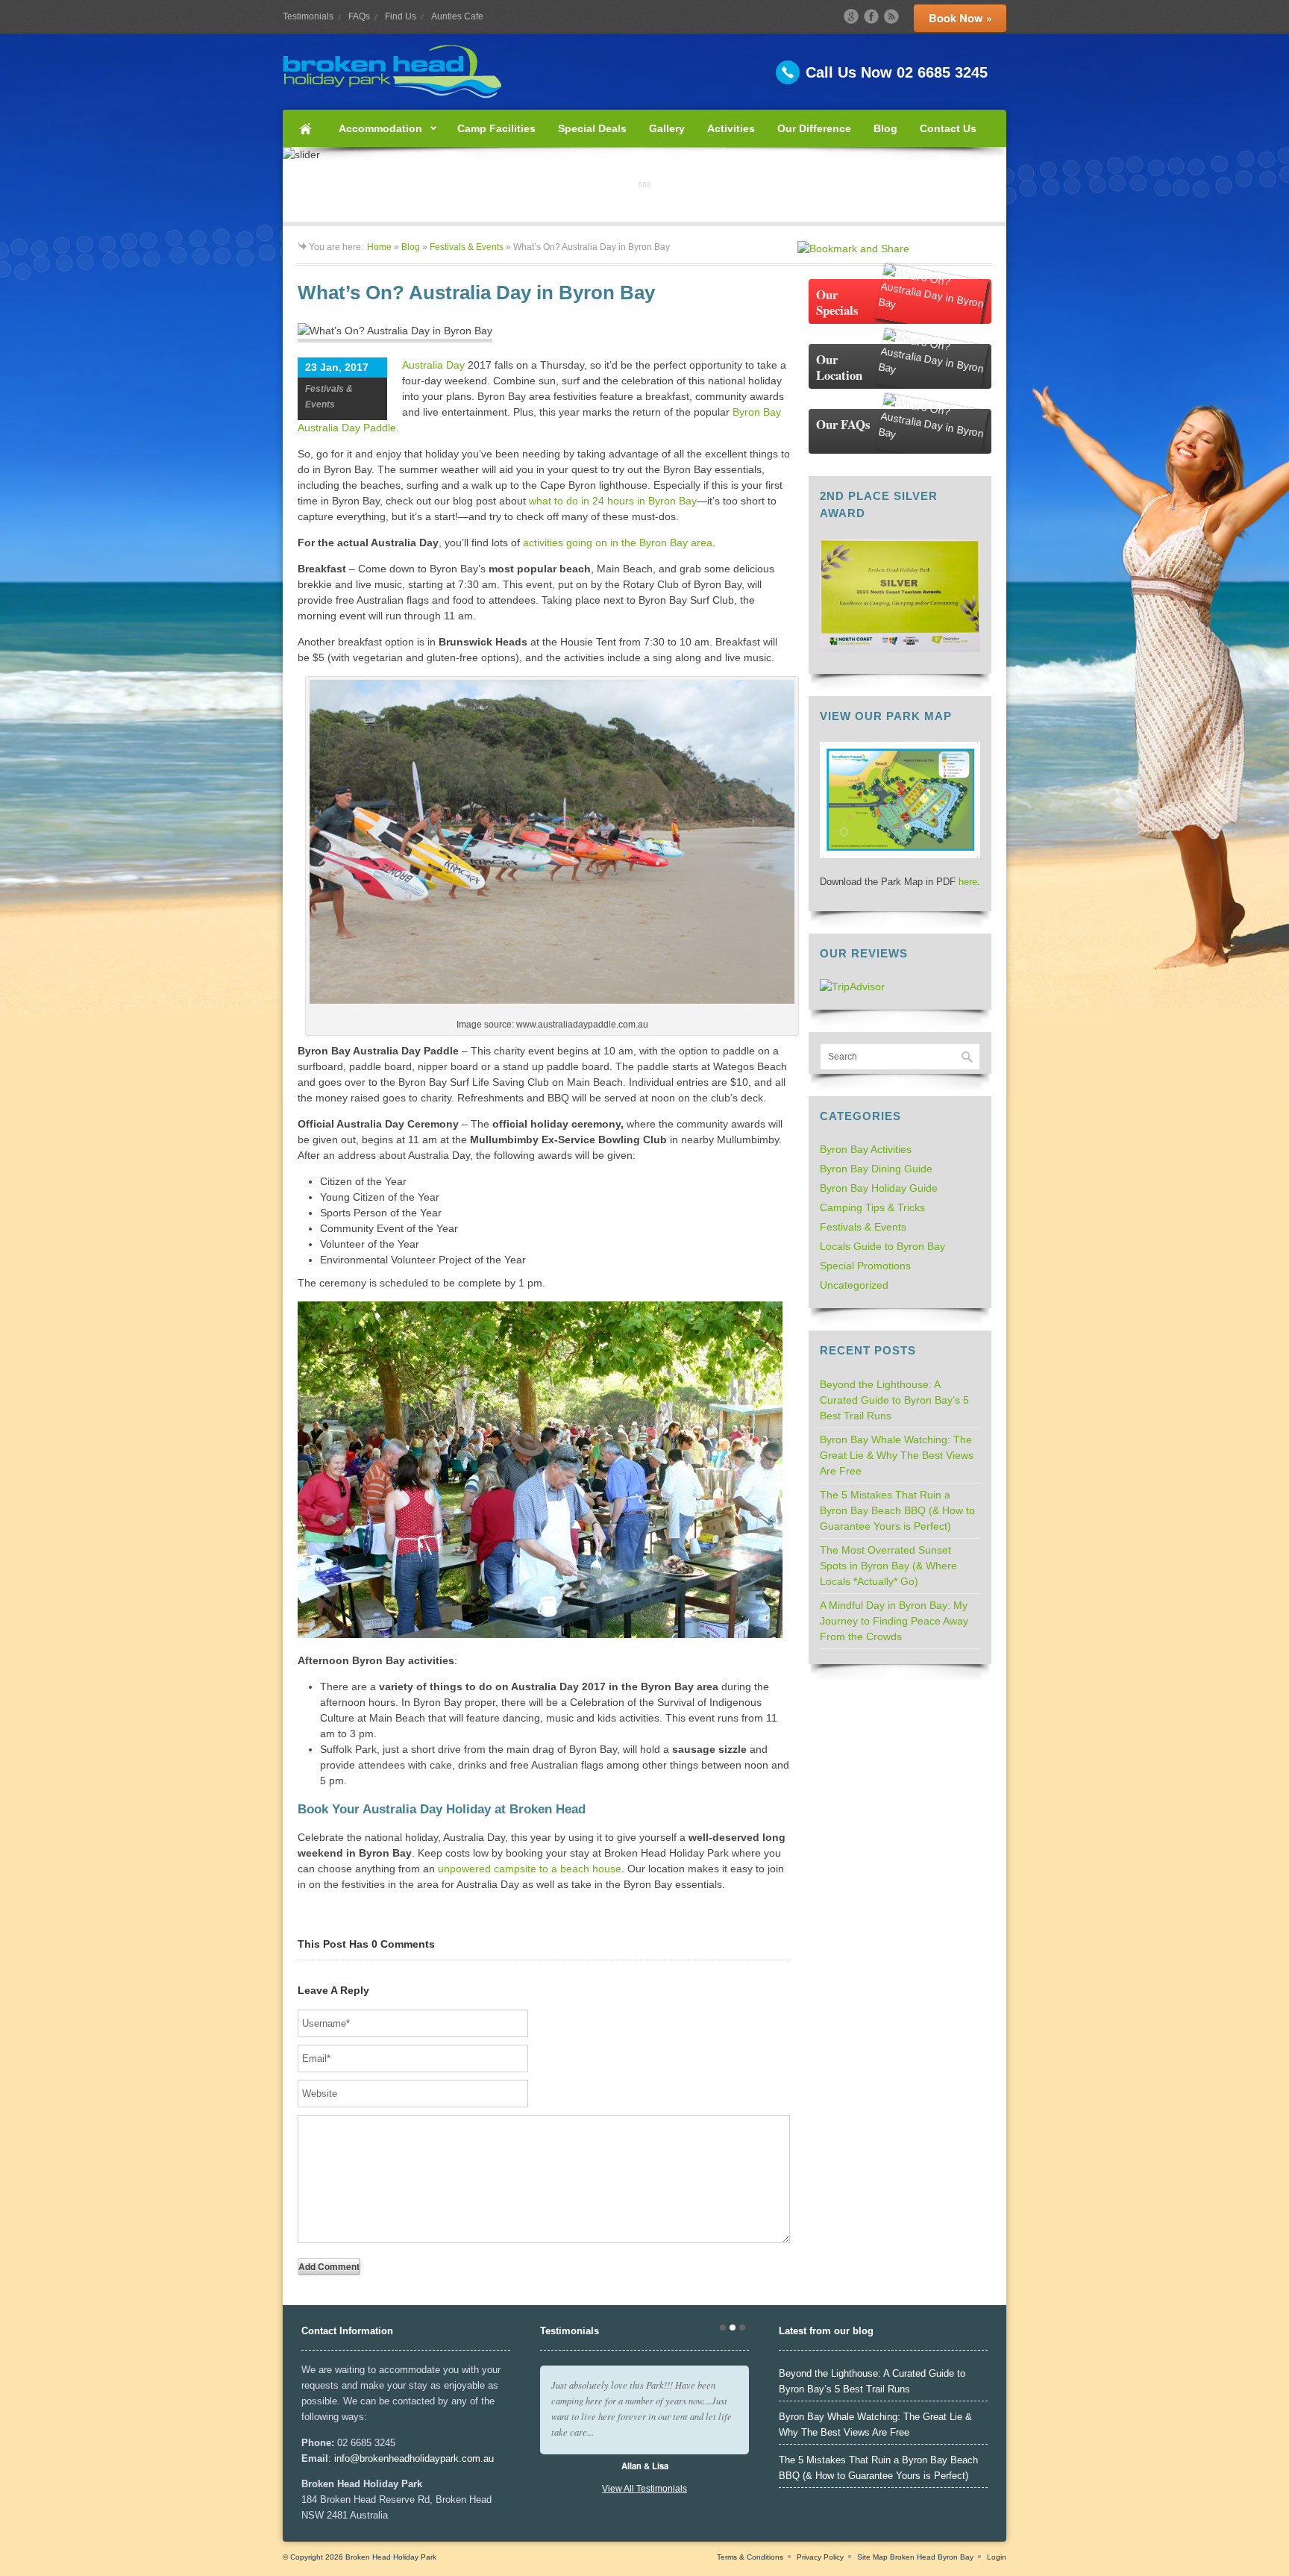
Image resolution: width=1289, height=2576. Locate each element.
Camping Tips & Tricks (872, 1207)
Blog (885, 128)
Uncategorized (854, 1285)
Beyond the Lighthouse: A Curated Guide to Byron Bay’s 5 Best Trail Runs (894, 1400)
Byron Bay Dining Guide (876, 1169)
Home (305, 128)
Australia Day (433, 365)
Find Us (401, 16)
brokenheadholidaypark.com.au (427, 2458)
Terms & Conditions (750, 2557)
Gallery (667, 128)
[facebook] (871, 16)
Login (997, 2557)
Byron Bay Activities (866, 1149)
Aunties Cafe (457, 16)
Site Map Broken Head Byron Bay (915, 2557)
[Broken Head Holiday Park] (644, 72)
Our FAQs (843, 424)
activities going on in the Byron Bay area (618, 543)
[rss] (891, 16)
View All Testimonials (644, 2489)
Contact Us (948, 128)
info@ (347, 2458)
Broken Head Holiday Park (391, 2557)
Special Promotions (865, 1266)
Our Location (839, 367)
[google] (851, 16)
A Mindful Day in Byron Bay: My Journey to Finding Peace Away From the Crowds (894, 1621)
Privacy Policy (820, 2557)
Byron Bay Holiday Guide (879, 1188)
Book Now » (960, 18)
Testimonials (308, 16)
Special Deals (592, 128)
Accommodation (375, 135)
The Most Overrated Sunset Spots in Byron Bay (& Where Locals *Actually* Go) (888, 1566)
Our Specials (837, 302)
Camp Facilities (496, 128)
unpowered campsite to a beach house (530, 1869)
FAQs (359, 16)
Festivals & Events (467, 247)
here (968, 882)
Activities (731, 128)
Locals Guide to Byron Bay (882, 1246)
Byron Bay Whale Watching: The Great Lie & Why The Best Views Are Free (897, 1455)
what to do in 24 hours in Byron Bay (613, 501)
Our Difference (814, 128)
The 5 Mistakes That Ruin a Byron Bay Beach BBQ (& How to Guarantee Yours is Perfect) (897, 1510)
